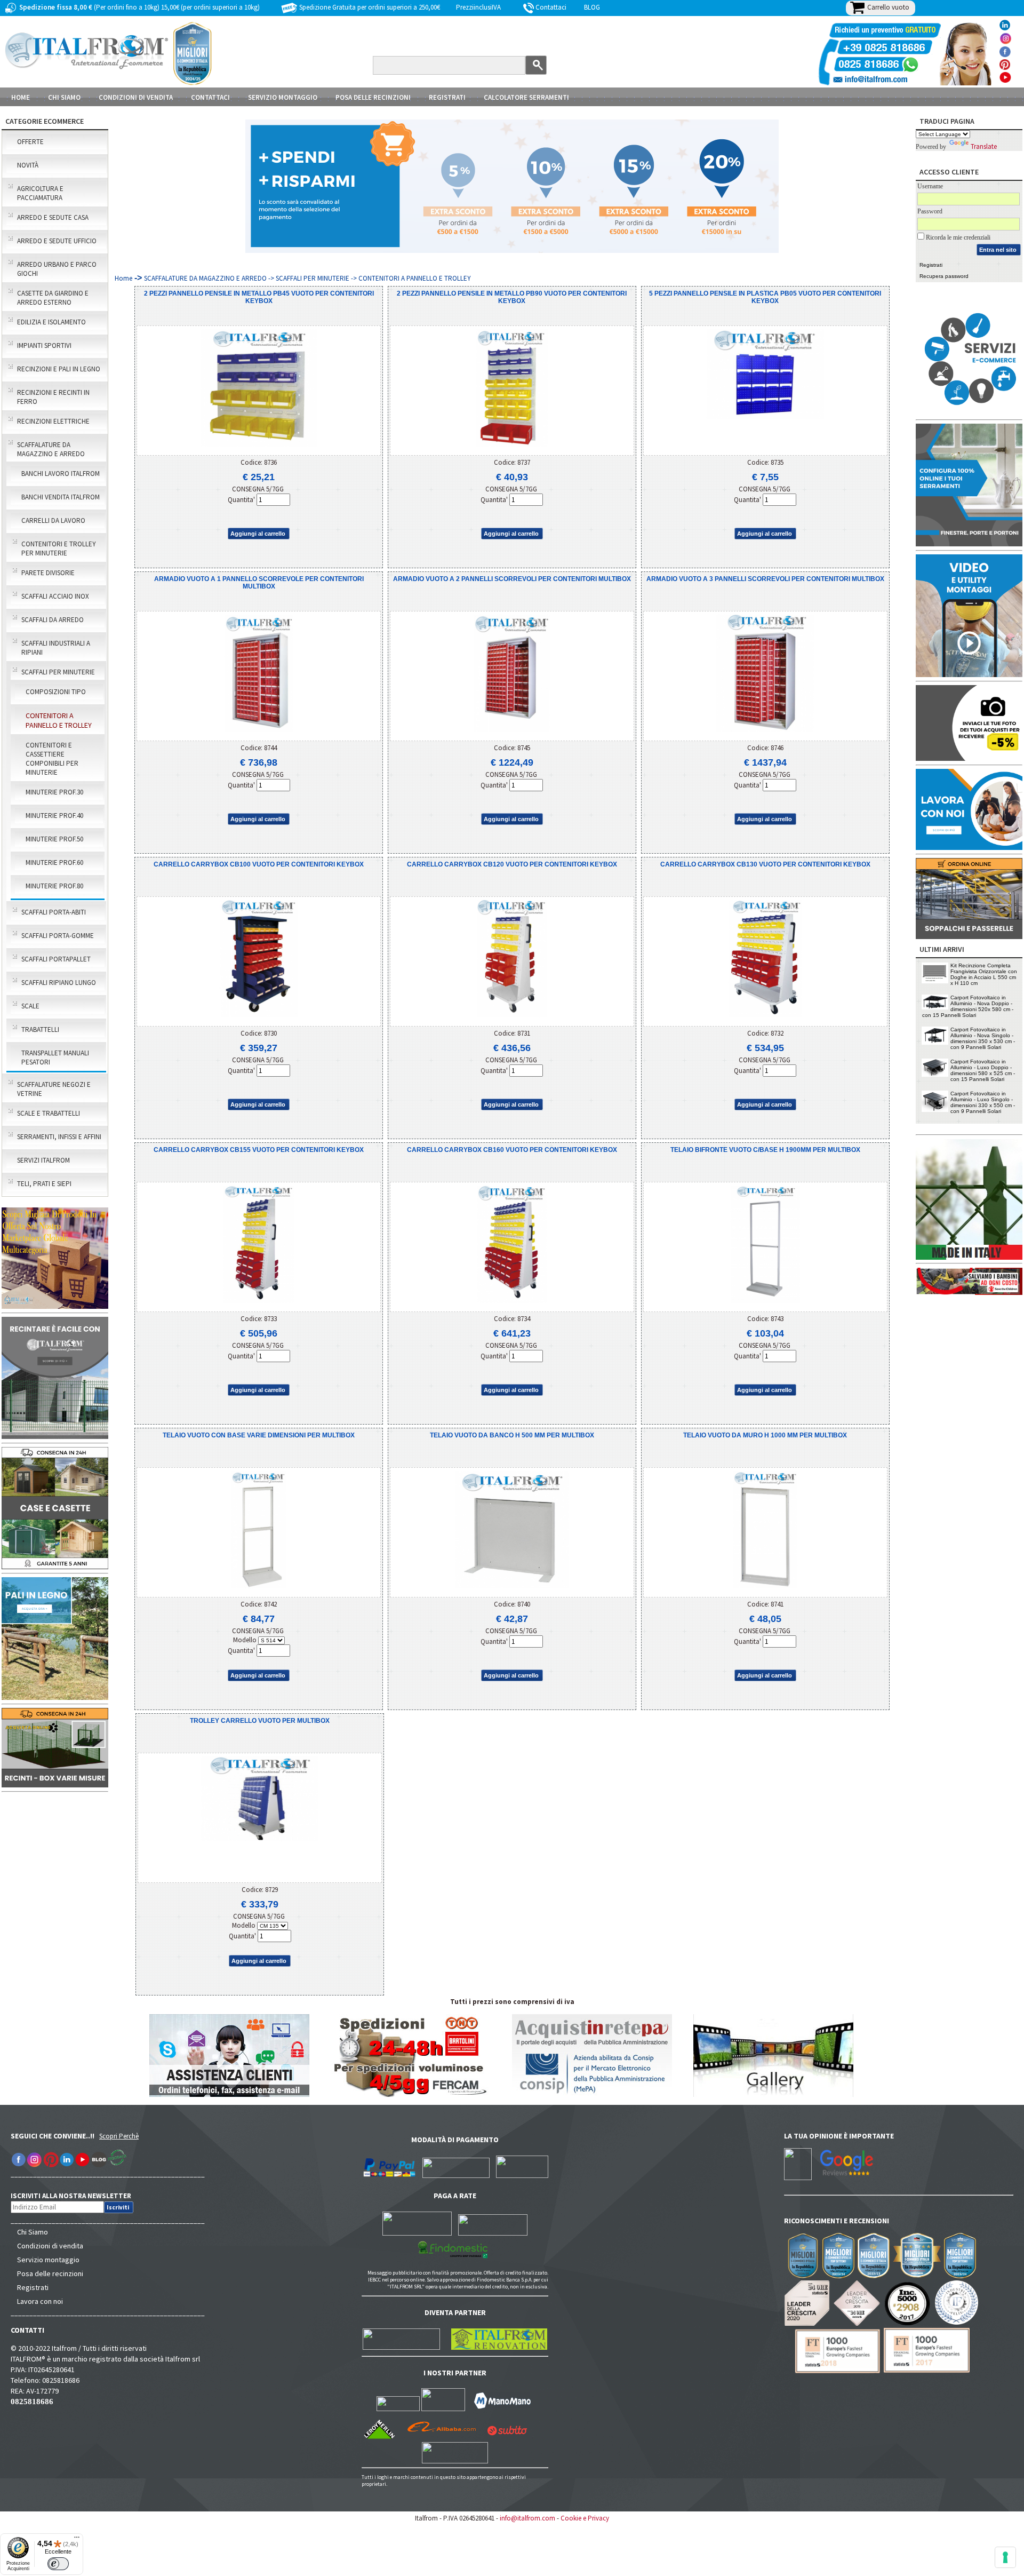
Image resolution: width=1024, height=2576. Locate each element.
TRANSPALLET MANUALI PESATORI (55, 1058)
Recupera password (944, 276)
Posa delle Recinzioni (373, 97)
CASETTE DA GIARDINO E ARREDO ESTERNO (53, 298)
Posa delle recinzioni (50, 2273)
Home (21, 97)
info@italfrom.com (527, 2518)
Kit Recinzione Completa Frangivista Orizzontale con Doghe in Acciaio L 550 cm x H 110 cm (984, 974)
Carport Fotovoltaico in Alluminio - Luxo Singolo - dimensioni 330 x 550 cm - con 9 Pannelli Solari (983, 1102)
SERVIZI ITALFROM (43, 1160)
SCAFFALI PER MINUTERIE (58, 672)
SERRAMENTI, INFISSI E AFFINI (59, 1137)
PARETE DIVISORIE (48, 573)
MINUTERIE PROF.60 (54, 862)
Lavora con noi (40, 2301)
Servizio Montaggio (283, 97)
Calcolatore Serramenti (526, 97)
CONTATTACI (210, 97)
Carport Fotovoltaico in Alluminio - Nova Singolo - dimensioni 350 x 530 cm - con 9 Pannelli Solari (983, 1038)
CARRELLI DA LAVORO (53, 520)
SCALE (30, 1006)
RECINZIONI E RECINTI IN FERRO (53, 397)
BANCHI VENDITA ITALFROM (61, 497)
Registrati (447, 97)
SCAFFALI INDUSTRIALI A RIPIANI (56, 648)
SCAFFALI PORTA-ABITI (54, 912)
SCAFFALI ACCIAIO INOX (55, 596)
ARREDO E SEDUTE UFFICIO (57, 241)
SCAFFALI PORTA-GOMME (58, 936)
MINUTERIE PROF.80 (54, 886)
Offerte (30, 142)
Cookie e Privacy (585, 2518)
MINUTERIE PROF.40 (54, 816)
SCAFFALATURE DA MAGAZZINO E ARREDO (51, 449)
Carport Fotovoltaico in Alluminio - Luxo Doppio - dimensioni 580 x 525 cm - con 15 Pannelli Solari (983, 1070)
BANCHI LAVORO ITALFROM (61, 474)
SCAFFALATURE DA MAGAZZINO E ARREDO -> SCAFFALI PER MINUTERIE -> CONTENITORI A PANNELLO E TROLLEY (307, 278)
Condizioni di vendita (50, 2246)
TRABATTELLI (40, 1029)
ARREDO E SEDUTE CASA (53, 217)
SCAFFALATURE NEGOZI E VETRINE (54, 1089)
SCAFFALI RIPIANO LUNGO (59, 983)
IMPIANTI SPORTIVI (44, 345)
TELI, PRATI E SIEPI (44, 1184)
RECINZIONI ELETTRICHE (53, 421)
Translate (984, 146)
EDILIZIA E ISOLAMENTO (51, 322)
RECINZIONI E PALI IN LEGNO (59, 369)
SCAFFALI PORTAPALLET (56, 959)
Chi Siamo (33, 2232)
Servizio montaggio (48, 2260)
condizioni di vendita (136, 97)
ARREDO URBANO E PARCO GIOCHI (57, 269)
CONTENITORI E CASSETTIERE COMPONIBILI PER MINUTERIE (52, 759)
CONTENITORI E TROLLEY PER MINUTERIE (59, 548)
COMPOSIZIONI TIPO (56, 692)
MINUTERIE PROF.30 (54, 792)
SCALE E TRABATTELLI (49, 1113)
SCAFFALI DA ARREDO (53, 620)
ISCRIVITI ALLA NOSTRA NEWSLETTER (77, 2196)
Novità (28, 165)
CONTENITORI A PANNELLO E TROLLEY (59, 720)
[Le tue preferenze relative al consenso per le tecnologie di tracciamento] (1005, 2557)
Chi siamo (64, 97)
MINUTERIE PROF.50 (54, 839)
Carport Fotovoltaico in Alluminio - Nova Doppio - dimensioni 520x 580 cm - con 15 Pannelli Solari (968, 1006)
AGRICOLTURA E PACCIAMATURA (40, 193)
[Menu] (77, 2540)
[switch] (58, 2564)
